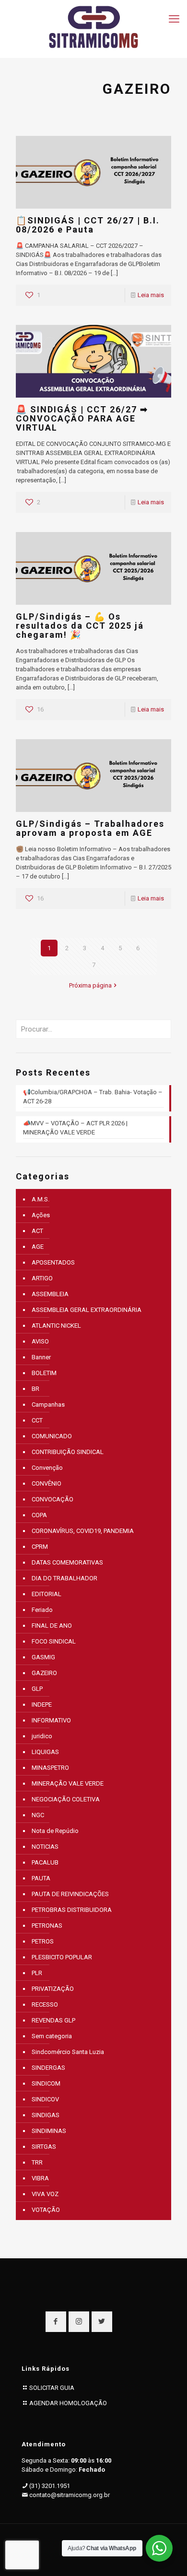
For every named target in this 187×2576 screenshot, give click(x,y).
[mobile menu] (174, 19)
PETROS (43, 1941)
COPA (39, 1515)
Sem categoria (52, 2036)
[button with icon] (56, 2322)
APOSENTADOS (53, 1262)
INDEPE (42, 1704)
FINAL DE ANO (52, 1626)
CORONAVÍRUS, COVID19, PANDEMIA (83, 1531)
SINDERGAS (48, 2068)
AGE (38, 1247)
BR (35, 1389)
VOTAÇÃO (46, 2210)
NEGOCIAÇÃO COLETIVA (66, 1799)
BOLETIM (44, 1373)
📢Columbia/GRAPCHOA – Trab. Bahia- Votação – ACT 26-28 (93, 1097)
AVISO (40, 1341)
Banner (41, 1357)
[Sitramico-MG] (93, 26)
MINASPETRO (50, 1768)
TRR (37, 2162)
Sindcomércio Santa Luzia (68, 2052)
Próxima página (90, 985)
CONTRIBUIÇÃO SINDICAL (68, 1452)
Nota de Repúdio (55, 1831)
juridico (42, 1736)
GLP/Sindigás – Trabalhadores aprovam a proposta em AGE (90, 828)
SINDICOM (46, 2083)
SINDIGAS (46, 2115)
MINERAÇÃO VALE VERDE (68, 1783)
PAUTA (41, 1878)
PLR (37, 1973)
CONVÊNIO (47, 1483)
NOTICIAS (45, 1847)
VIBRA (40, 2178)
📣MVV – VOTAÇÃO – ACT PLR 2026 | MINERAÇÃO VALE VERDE (75, 1128)
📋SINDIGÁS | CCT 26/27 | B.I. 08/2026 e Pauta (88, 225)
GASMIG (43, 1657)
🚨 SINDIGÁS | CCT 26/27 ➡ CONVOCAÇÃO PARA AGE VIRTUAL (82, 418)
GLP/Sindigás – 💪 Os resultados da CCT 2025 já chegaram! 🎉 (80, 626)
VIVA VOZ (45, 2194)
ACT (37, 1231)
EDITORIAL (47, 1594)
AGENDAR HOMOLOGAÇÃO (68, 2403)
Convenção (47, 1468)
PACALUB (45, 1862)
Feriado (42, 1610)
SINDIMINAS (49, 2131)
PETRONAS (47, 1926)
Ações (41, 1215)
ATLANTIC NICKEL (56, 1326)
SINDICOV (45, 2099)
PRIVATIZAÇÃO (53, 1989)
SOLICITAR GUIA (52, 2388)
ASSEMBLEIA (50, 1294)
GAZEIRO (44, 1673)
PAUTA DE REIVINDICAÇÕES (70, 1894)
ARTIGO (42, 1278)
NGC (38, 1815)
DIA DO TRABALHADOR (64, 1578)
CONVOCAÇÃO (53, 1499)
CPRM (40, 1547)
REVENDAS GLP (53, 2020)
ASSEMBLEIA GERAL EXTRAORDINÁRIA (87, 1310)
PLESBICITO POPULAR (62, 1957)
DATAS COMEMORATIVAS (67, 1562)
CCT (37, 1420)
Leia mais (151, 295)
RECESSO (45, 2004)
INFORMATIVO (51, 1720)
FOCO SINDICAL (54, 1641)
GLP (37, 1689)
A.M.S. (41, 1199)
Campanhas (48, 1405)
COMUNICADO (52, 1436)
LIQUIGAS (45, 1752)
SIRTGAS (44, 2147)
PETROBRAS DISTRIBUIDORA (72, 1910)
